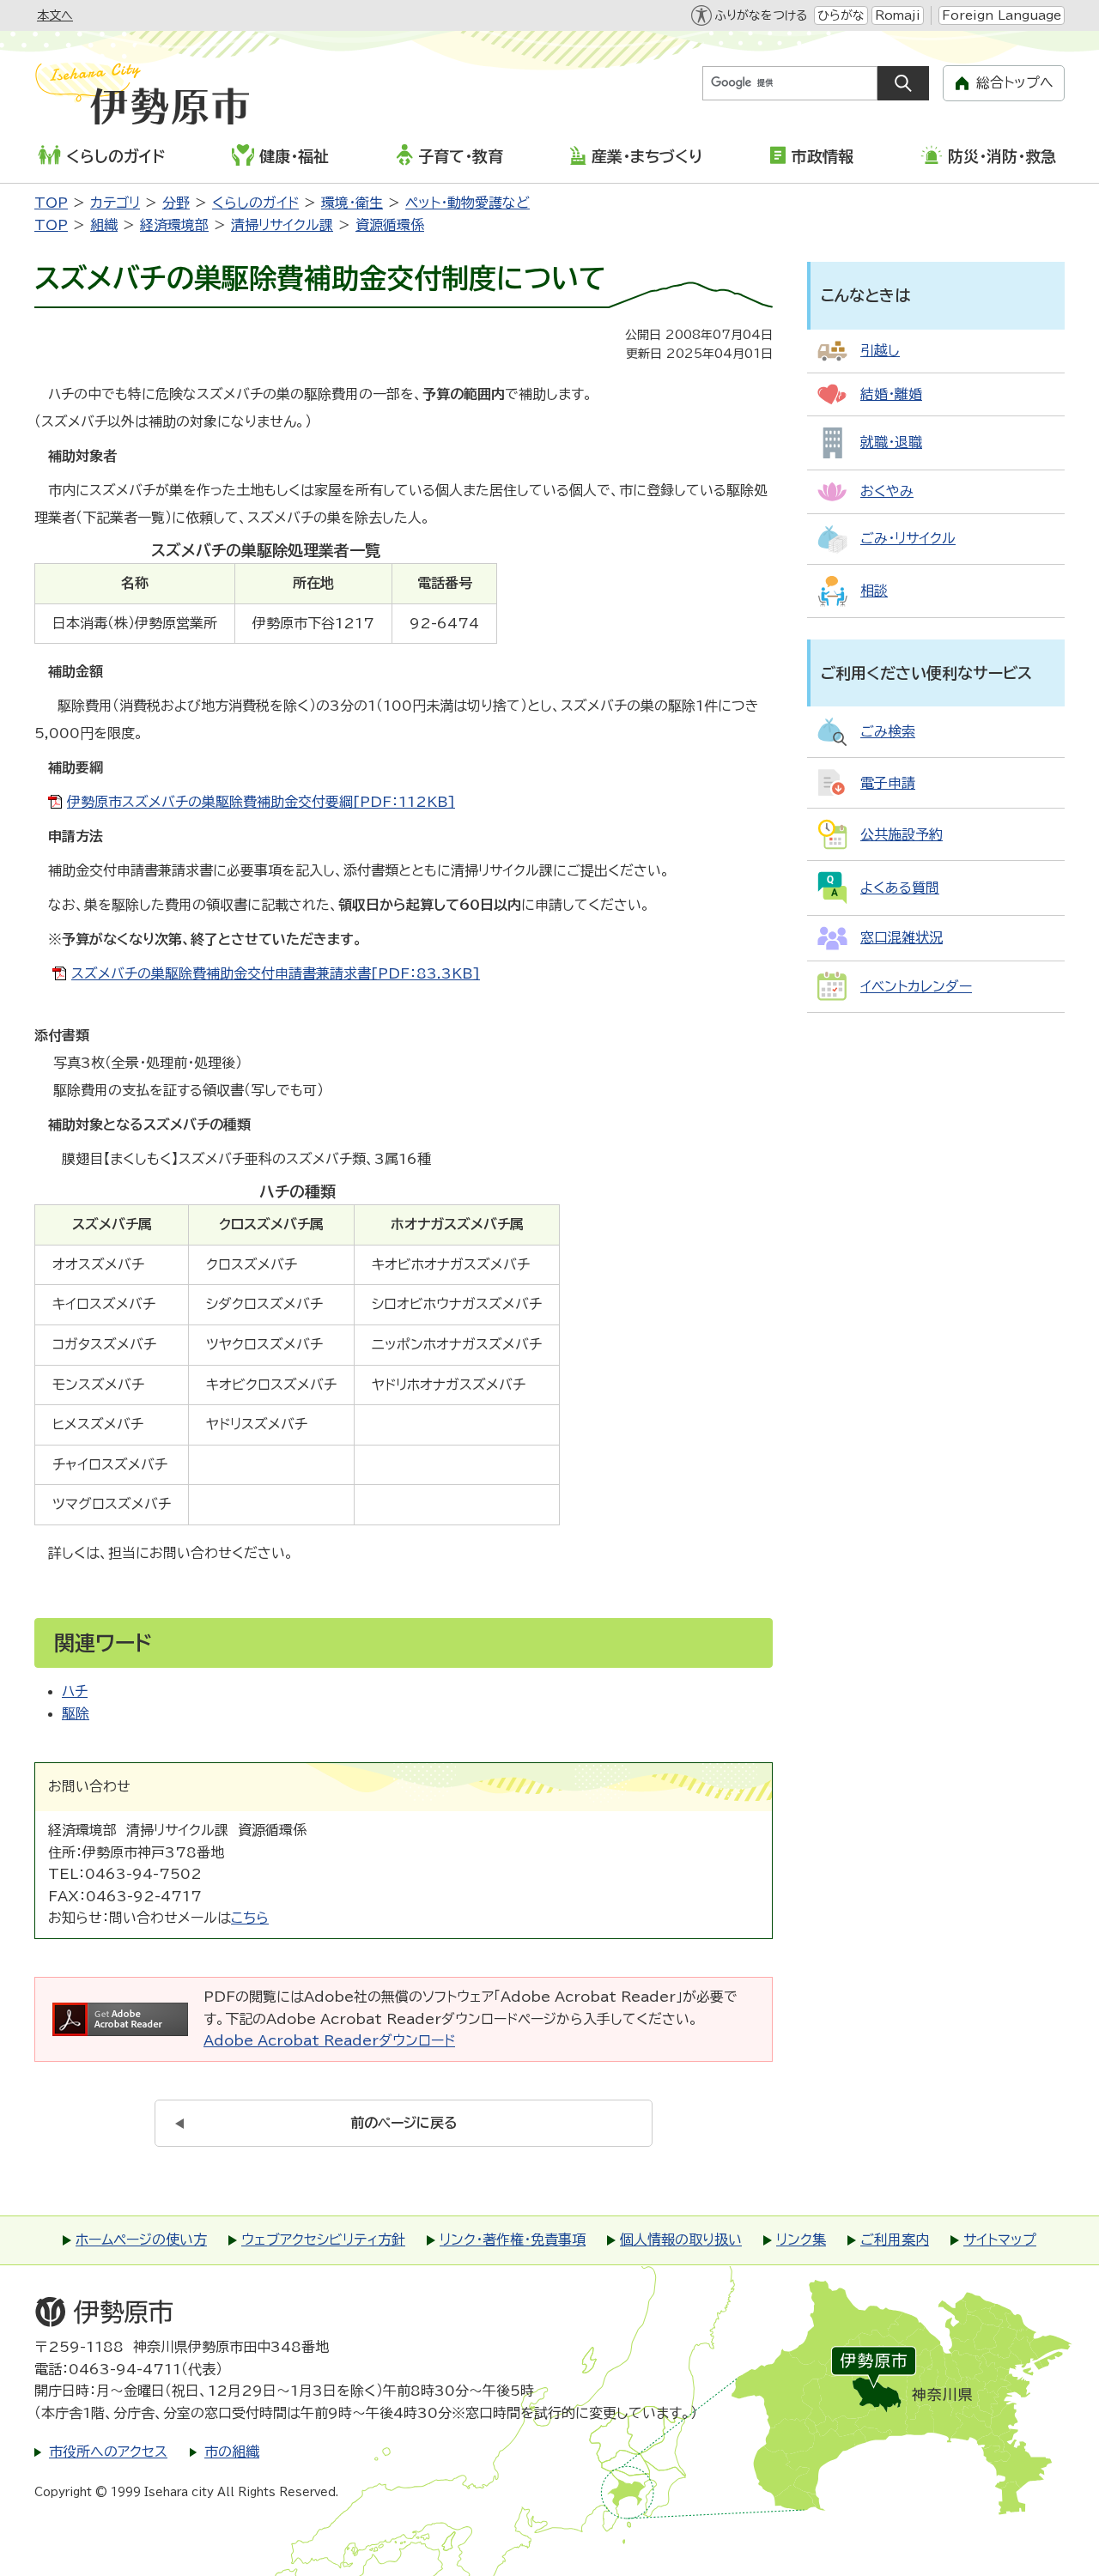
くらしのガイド (115, 156)
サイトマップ (1000, 2240)
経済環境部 (174, 225)
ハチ (75, 1691)
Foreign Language (1002, 15)
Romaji (898, 15)
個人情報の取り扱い (681, 2240)
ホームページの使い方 (141, 2240)
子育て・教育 (461, 156)
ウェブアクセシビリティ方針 (323, 2240)
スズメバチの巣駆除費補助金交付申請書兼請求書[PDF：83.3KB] (276, 973)
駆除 (76, 1713)
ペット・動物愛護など (468, 203)
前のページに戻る (404, 2123)
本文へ (55, 15)
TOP (51, 203)
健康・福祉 (294, 156)
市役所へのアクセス (108, 2452)
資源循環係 (390, 225)
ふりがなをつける (761, 15)
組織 (104, 225)
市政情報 (823, 156)
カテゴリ (115, 203)
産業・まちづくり (647, 156)
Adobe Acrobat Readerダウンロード (329, 2040)
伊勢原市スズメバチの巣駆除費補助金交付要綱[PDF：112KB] (261, 802)
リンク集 (801, 2240)
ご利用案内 (895, 2240)
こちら (250, 1918)
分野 (176, 203)
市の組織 (232, 2452)
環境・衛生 (352, 203)
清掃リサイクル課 (282, 225)
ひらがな (841, 15)
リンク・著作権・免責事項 (513, 2240)
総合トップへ (1015, 82)
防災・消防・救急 (1002, 156)
